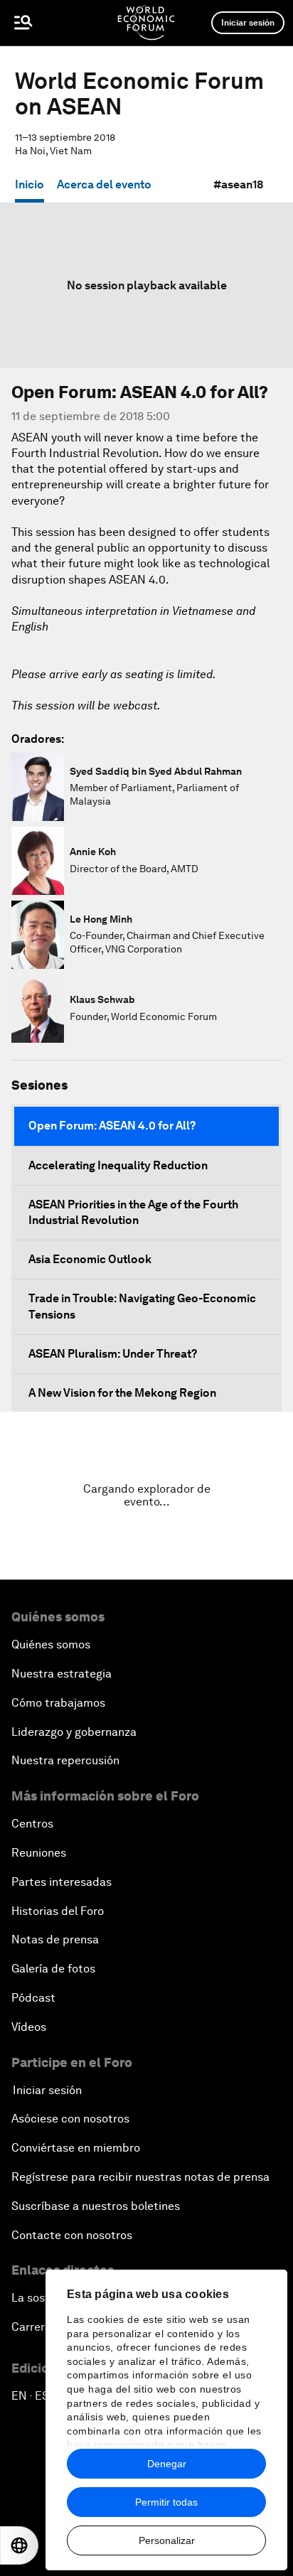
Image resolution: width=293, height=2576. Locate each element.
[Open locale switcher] (19, 2545)
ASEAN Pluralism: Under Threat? (113, 1354)
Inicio (30, 184)
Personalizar (167, 2540)
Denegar (167, 2464)
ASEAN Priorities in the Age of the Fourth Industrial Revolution (133, 1212)
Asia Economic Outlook (90, 1259)
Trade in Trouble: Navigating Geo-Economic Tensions (142, 1306)
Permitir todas (166, 2502)
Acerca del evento (104, 184)
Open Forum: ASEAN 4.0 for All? (112, 1126)
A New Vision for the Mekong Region (122, 1393)
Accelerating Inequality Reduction (118, 1165)
